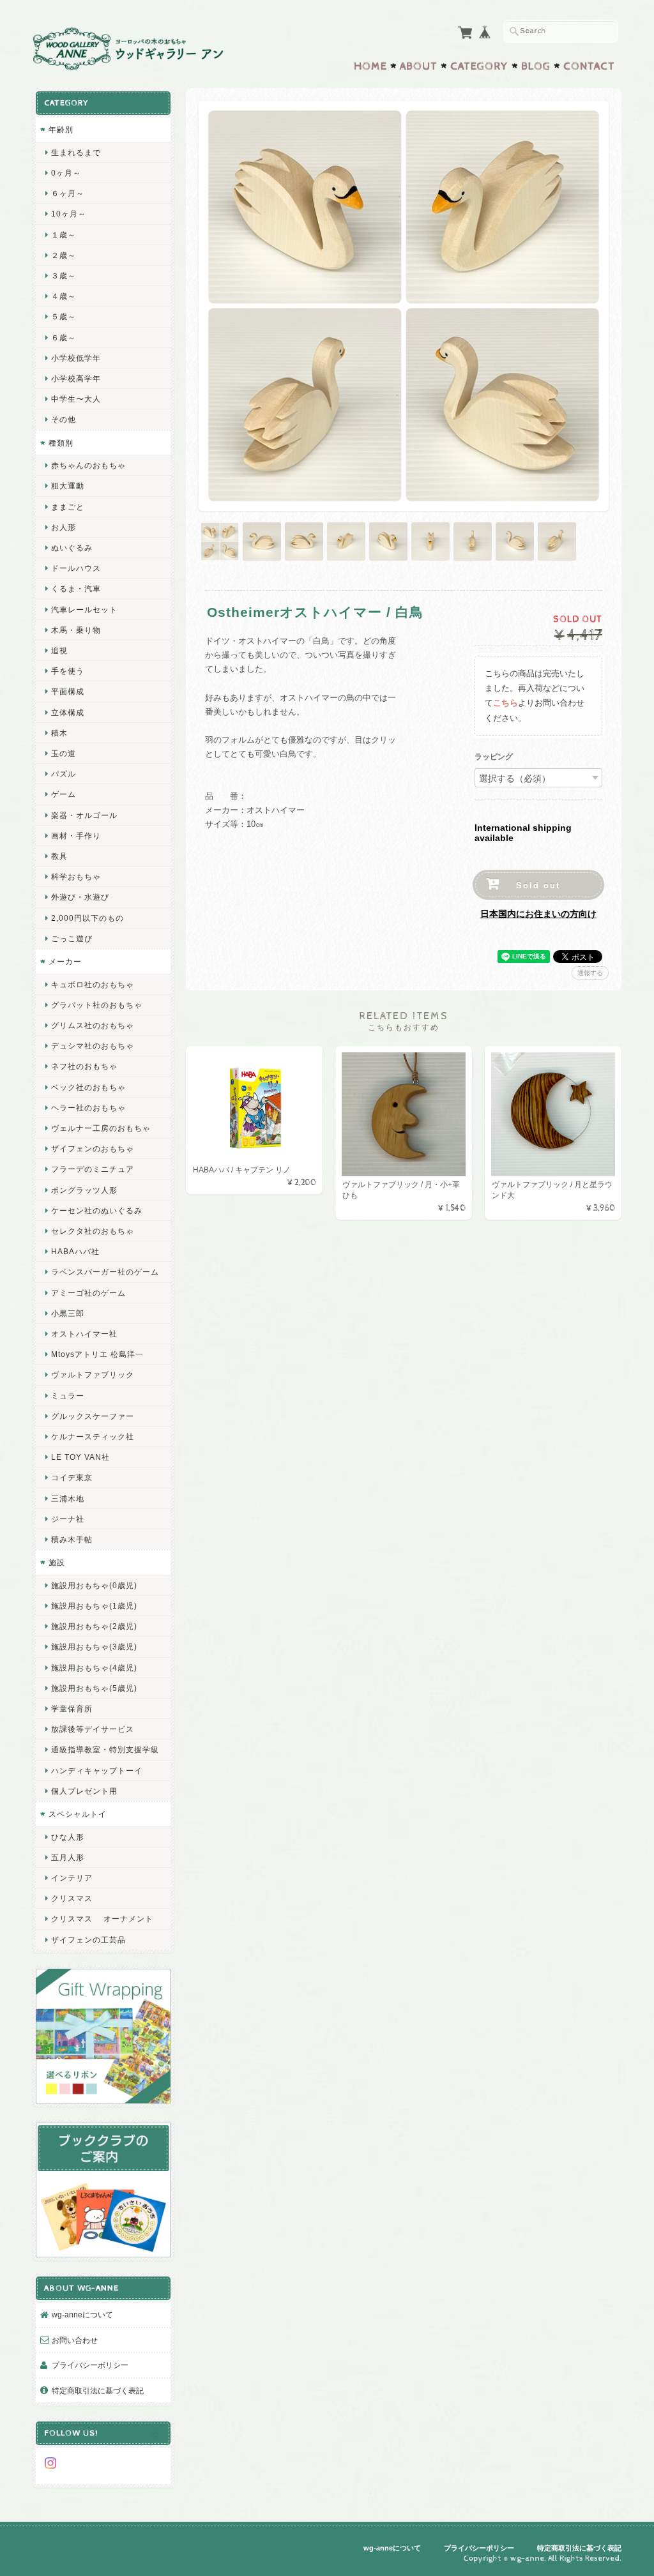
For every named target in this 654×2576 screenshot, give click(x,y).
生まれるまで (76, 152)
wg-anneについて (82, 2315)
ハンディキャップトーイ (97, 1770)
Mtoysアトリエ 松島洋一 (97, 1354)
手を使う (68, 671)
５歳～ (64, 316)
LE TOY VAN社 (80, 1457)
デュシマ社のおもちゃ (93, 1046)
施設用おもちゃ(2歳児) (94, 1626)
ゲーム (64, 794)
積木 (59, 733)
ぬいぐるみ (72, 548)
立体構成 (68, 712)
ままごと (68, 507)
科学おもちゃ (76, 876)
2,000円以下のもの (87, 918)
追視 (59, 650)
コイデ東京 (72, 1477)
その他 (64, 419)
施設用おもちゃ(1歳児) (94, 1606)
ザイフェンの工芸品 (88, 1940)
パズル (64, 774)
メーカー (65, 961)
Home (370, 66)
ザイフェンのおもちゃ (93, 1148)
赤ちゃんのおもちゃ (88, 465)
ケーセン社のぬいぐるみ (97, 1210)
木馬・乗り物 (76, 630)
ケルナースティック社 (93, 1436)
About (419, 66)
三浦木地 (68, 1498)
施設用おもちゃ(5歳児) (94, 1688)
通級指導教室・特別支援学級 (105, 1749)
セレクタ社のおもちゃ (93, 1231)
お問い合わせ (75, 2340)
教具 (59, 856)
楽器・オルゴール (84, 815)
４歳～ (64, 296)
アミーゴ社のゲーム (88, 1293)
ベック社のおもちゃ (88, 1087)
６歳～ (64, 337)
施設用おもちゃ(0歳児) (94, 1585)
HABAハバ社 (75, 1251)
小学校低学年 (76, 358)
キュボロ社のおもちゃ (93, 984)
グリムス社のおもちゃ (93, 1025)
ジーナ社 (68, 1519)
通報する (590, 973)
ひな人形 (68, 1837)
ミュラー (68, 1396)
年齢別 (61, 129)
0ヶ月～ (66, 173)
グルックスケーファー (93, 1416)
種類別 (61, 443)
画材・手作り (76, 836)
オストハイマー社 (84, 1334)
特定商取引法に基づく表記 (98, 2390)
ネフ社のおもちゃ (84, 1066)
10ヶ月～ (69, 214)
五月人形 (68, 1857)
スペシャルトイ (78, 1814)
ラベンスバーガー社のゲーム (105, 1272)
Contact (589, 66)
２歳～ (64, 255)
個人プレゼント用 (84, 1791)
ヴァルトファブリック (93, 1375)
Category (479, 66)
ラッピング (494, 757)
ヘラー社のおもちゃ (88, 1108)
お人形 (64, 527)
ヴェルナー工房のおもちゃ (101, 1128)
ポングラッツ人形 (84, 1190)
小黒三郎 (68, 1313)
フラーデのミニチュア (93, 1169)
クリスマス (72, 1898)
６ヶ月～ (68, 193)
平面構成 (68, 691)
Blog (536, 66)
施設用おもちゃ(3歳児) (94, 1647)
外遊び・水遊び (80, 897)
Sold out (538, 885)
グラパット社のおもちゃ (97, 1005)
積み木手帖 (72, 1539)
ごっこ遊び (72, 938)
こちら (506, 703)
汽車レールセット (84, 610)
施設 (57, 1562)
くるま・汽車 (76, 588)
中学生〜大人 (76, 399)
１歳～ (64, 235)
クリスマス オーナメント (102, 1919)
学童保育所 (72, 1708)
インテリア (72, 1878)
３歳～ (64, 276)
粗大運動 (68, 486)
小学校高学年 (76, 378)
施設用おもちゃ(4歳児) (94, 1668)
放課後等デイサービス (93, 1729)
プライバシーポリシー (90, 2365)
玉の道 (64, 753)
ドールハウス (76, 568)
